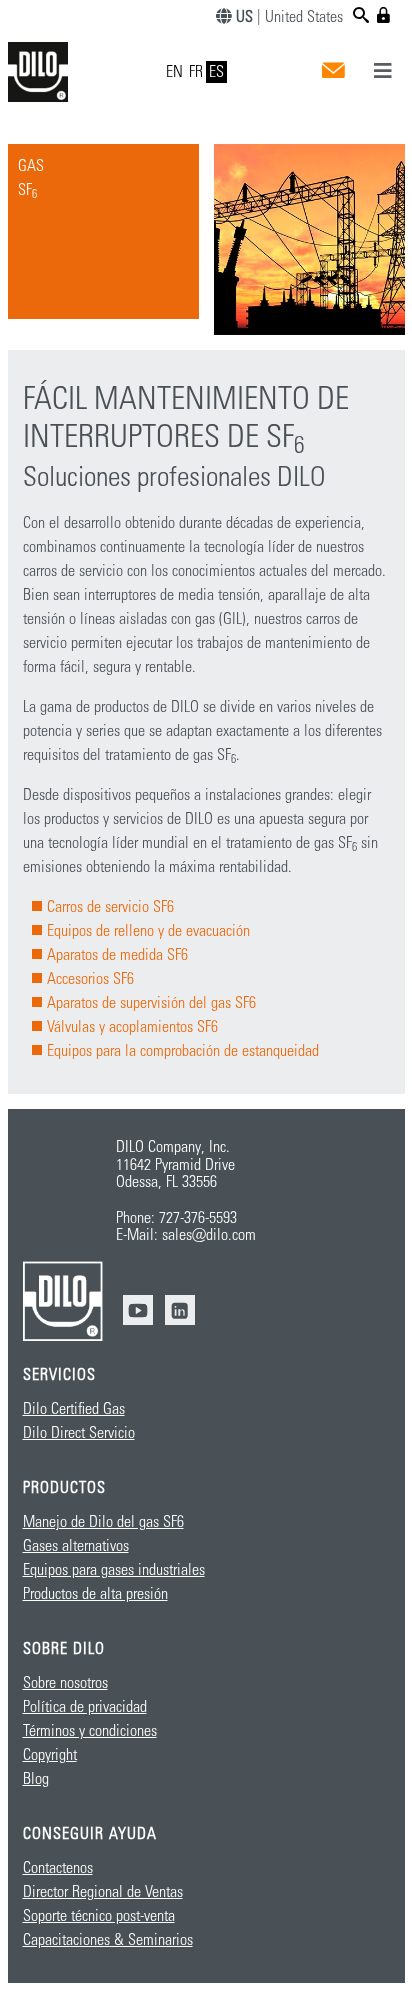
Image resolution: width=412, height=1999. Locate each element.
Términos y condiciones (90, 1731)
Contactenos (58, 1868)
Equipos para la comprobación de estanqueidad (183, 1051)
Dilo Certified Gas (74, 1409)
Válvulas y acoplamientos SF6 (132, 1027)
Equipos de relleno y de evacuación (148, 931)
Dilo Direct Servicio (79, 1433)
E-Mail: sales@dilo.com (186, 1235)
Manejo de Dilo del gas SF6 (103, 1522)
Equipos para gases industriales (114, 1570)
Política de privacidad (85, 1707)
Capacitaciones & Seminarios (108, 1940)
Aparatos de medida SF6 (117, 955)
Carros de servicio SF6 (110, 907)
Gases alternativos (76, 1546)
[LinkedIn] (180, 1310)
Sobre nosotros (65, 1683)
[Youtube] (138, 1310)
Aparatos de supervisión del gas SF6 (151, 1003)
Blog (36, 1779)
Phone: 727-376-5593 (176, 1218)
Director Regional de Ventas (103, 1892)
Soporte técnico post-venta (99, 1916)
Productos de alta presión (95, 1594)
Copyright (50, 1755)
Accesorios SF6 (90, 979)
